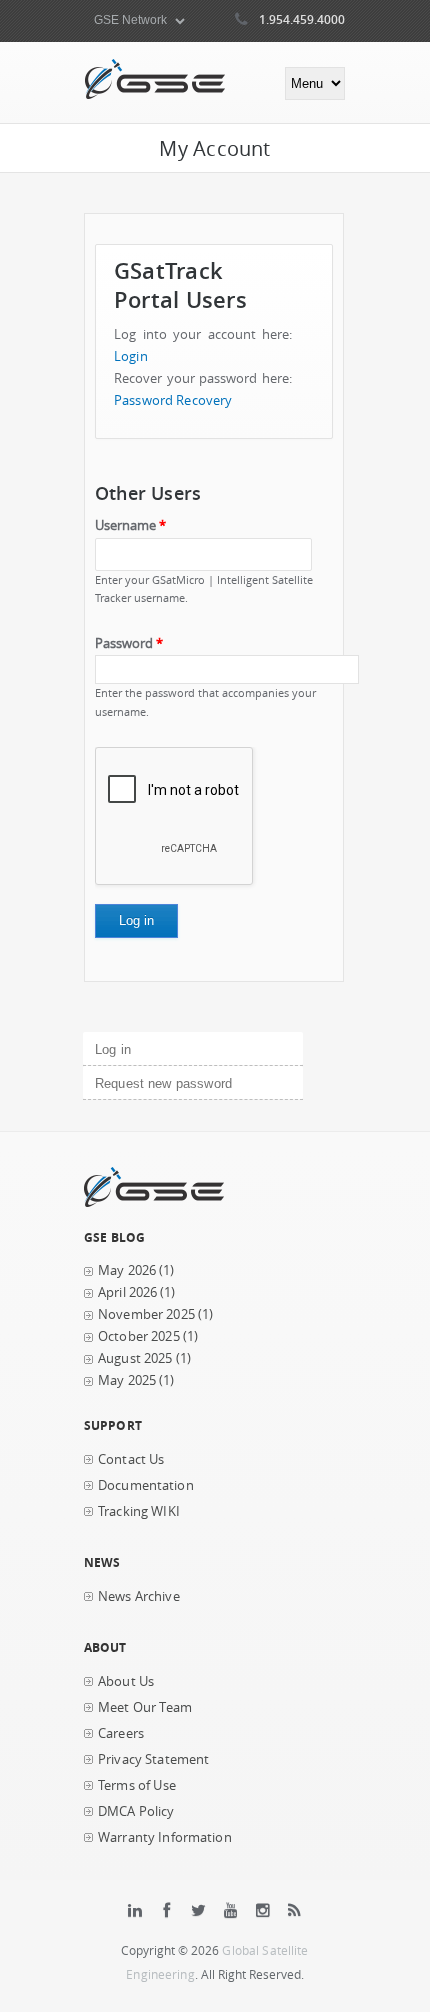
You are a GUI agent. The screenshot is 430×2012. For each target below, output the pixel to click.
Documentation (146, 1485)
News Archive (139, 1596)
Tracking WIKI (139, 1511)
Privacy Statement (153, 1759)
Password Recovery (173, 400)
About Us (126, 1681)
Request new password (163, 1083)
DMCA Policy (136, 1811)
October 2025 (139, 1336)
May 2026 (127, 1270)
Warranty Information (165, 1837)
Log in (146, 1049)
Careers (121, 1733)
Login (131, 356)
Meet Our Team (145, 1707)
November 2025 (146, 1314)
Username (130, 525)
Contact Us (131, 1459)
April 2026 (127, 1292)
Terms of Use (137, 1785)
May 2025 (127, 1380)
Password (129, 643)
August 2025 (135, 1358)
